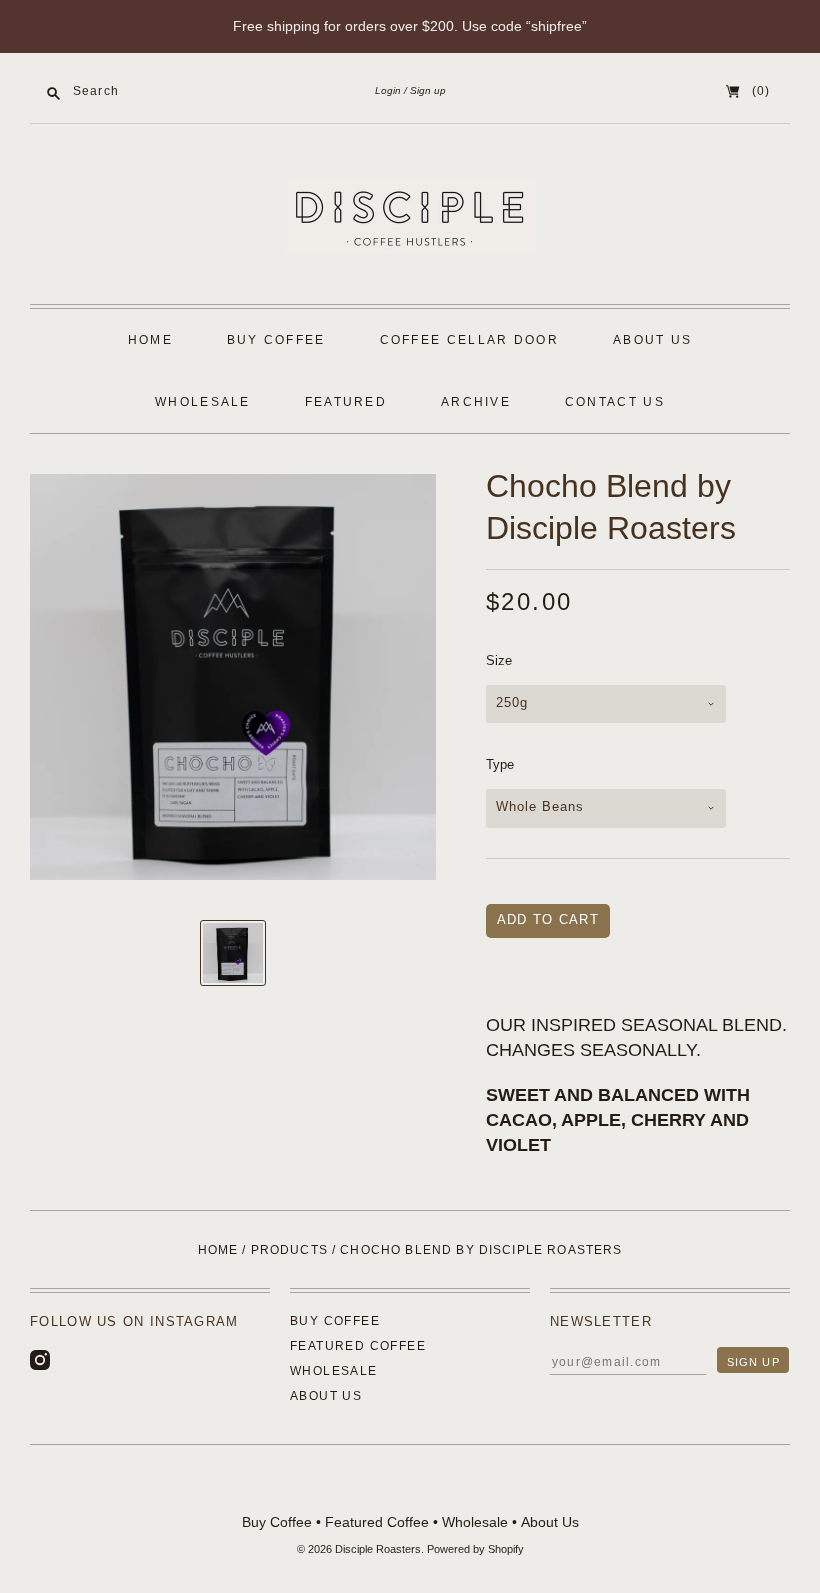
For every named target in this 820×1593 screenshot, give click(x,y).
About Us (652, 340)
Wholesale (203, 402)
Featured (346, 402)
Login (388, 90)
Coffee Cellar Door (470, 340)
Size (499, 660)
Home (150, 340)
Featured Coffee (358, 1346)
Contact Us (615, 402)
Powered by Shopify (475, 1549)
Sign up (428, 90)
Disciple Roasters (378, 1549)
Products (289, 1250)
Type (500, 764)
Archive (476, 402)
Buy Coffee (276, 340)
